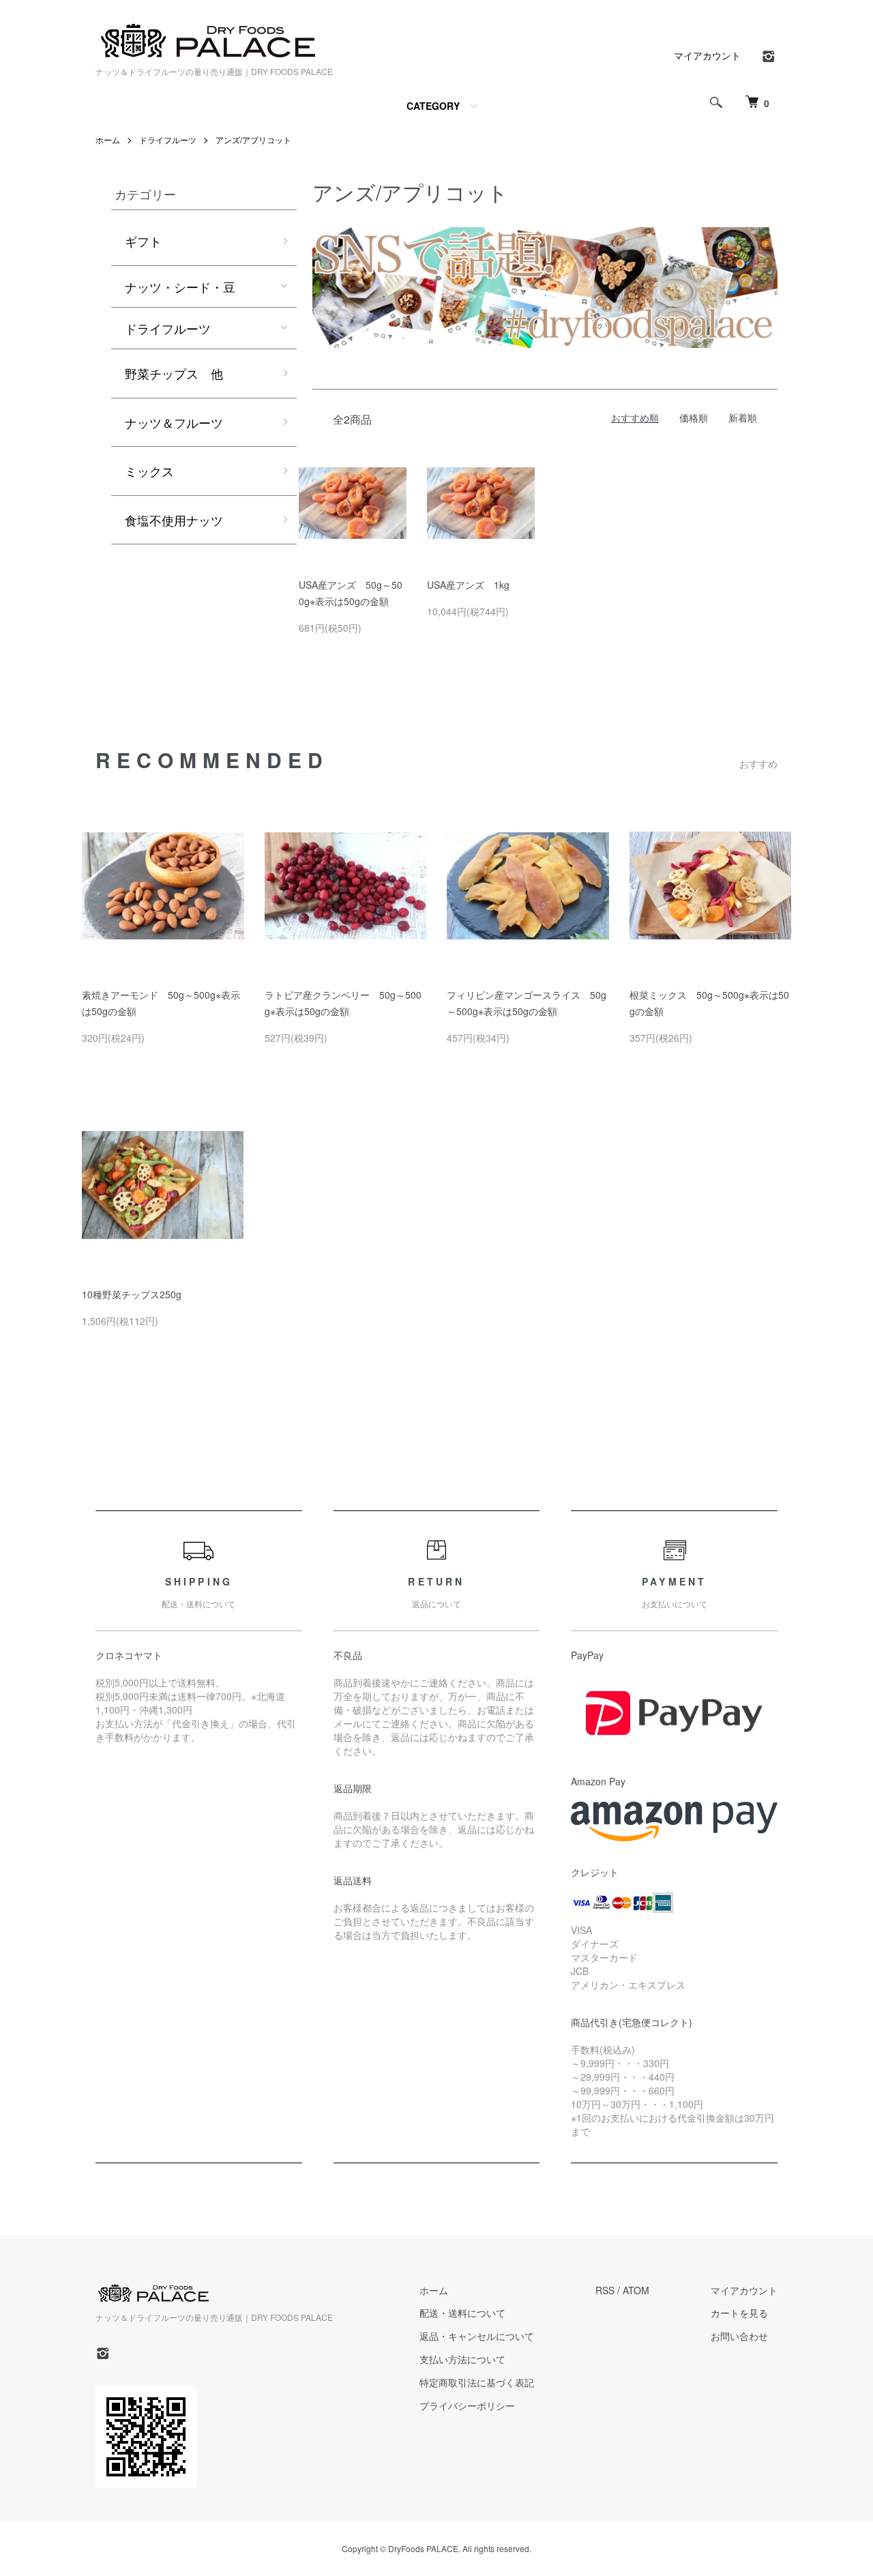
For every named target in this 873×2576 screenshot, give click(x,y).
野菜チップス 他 (174, 373)
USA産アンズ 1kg (468, 585)
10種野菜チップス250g (132, 1294)
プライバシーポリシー (467, 2405)
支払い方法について (462, 2359)
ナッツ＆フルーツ (174, 422)
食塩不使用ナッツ (174, 520)
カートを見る (739, 2313)
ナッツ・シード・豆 (180, 287)
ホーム (108, 140)
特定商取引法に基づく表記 (477, 2382)
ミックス (149, 471)
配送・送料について (462, 2313)
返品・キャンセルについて (477, 2336)
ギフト (143, 241)
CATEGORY (433, 106)
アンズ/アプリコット (253, 140)
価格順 (694, 418)
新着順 (743, 418)
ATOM (636, 2290)
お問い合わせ (739, 2336)
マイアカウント (707, 55)
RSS (605, 2290)
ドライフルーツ (168, 140)
